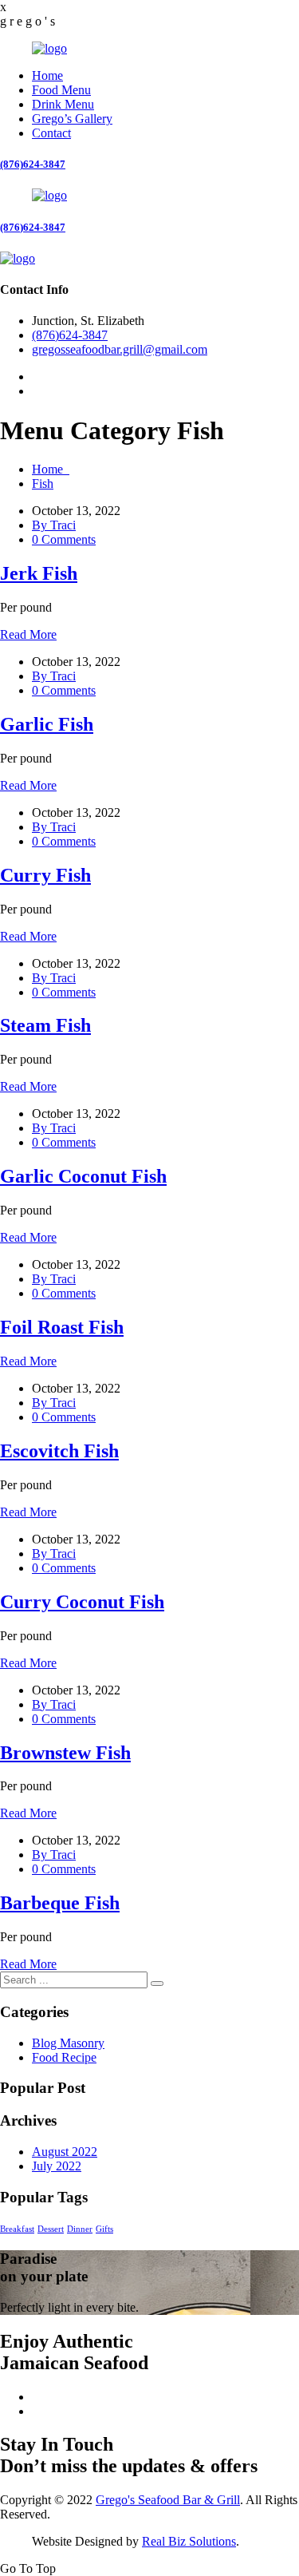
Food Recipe (64, 2057)
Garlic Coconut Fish (83, 1176)
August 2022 (65, 2152)
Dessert (51, 2229)
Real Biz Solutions (189, 2541)
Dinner (80, 2229)
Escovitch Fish (59, 1451)
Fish (43, 483)
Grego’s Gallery (72, 119)
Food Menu (61, 90)
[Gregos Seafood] (49, 48)
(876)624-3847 (33, 164)
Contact (51, 133)
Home (47, 75)
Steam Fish (45, 1025)
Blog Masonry (68, 2043)
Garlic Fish (47, 724)
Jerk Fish (39, 573)
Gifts (104, 2229)
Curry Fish (45, 875)
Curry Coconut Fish (82, 1602)
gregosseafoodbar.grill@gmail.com (120, 349)
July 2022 (57, 2166)
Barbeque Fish (60, 1903)
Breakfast (17, 2229)
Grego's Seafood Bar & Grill (168, 2500)
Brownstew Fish (65, 1753)
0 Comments (64, 539)
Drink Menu (63, 104)
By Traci (54, 525)
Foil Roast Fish (62, 1327)
